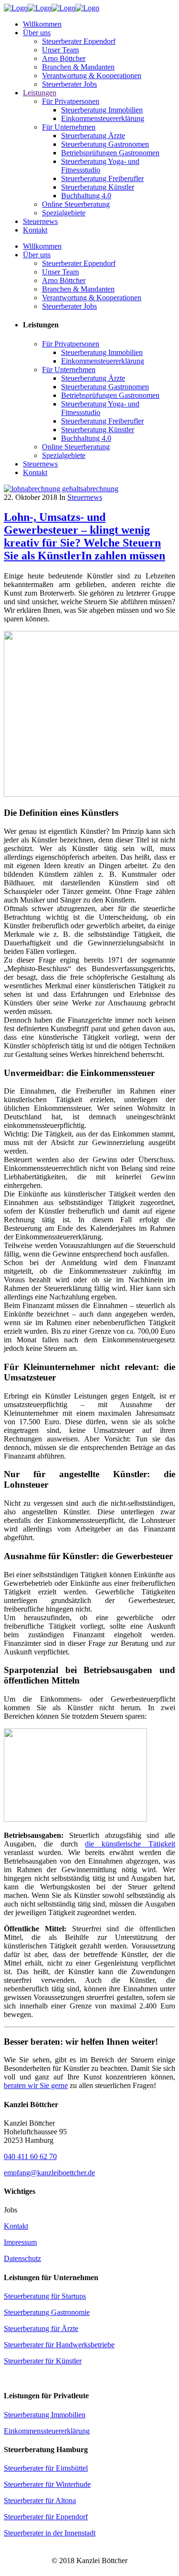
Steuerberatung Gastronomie (47, 2312)
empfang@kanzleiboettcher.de (49, 2173)
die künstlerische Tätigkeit (130, 1844)
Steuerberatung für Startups (45, 2296)
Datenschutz (22, 2258)
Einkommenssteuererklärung (47, 2431)
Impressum (20, 2242)
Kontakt (16, 2226)
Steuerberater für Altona (40, 2500)
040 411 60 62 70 (30, 2156)
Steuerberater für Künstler (43, 2361)
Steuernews (85, 497)
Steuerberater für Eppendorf (46, 2517)
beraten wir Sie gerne (36, 2085)
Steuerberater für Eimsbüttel (46, 2468)
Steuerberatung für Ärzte (41, 2328)
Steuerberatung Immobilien (45, 2415)
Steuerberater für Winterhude (47, 2484)
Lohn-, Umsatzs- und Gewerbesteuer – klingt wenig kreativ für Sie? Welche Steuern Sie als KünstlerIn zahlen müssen (84, 536)
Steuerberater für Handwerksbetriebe (59, 2345)
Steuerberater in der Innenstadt (50, 2533)
